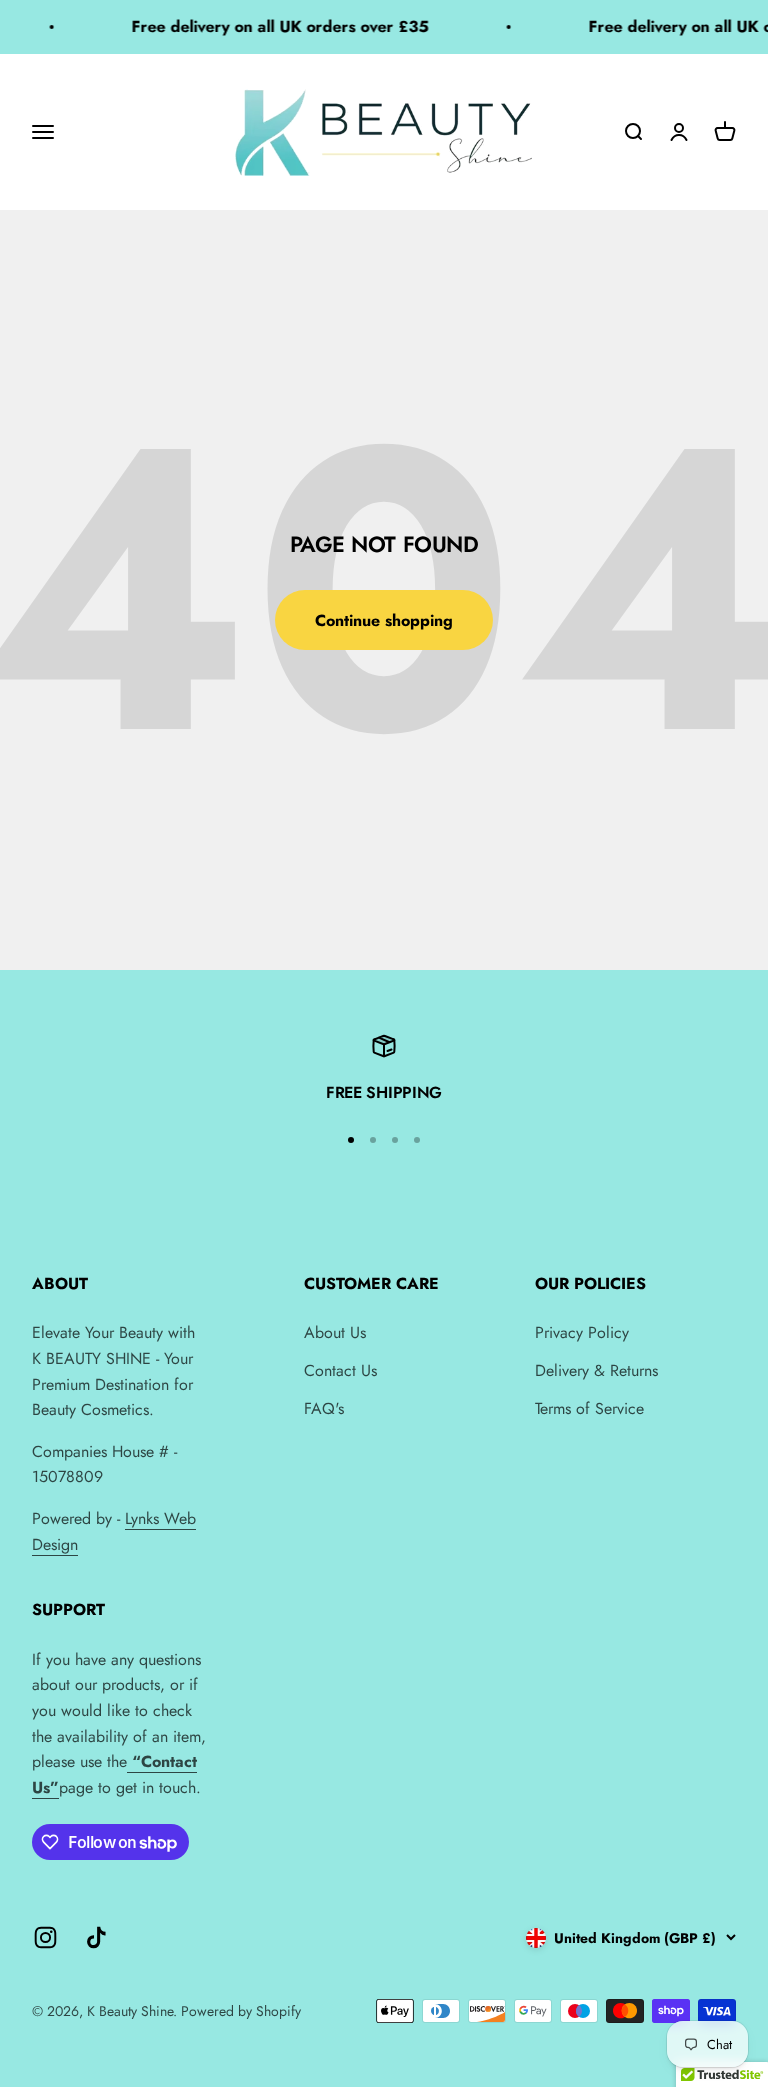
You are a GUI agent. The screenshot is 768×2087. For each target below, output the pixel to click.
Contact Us (340, 1370)
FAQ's (324, 1408)
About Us (335, 1332)
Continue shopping (384, 620)
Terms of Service (589, 1408)
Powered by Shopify (241, 2011)
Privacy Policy (582, 1332)
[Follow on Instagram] (45, 1937)
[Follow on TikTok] (96, 1937)
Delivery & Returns (596, 1370)
